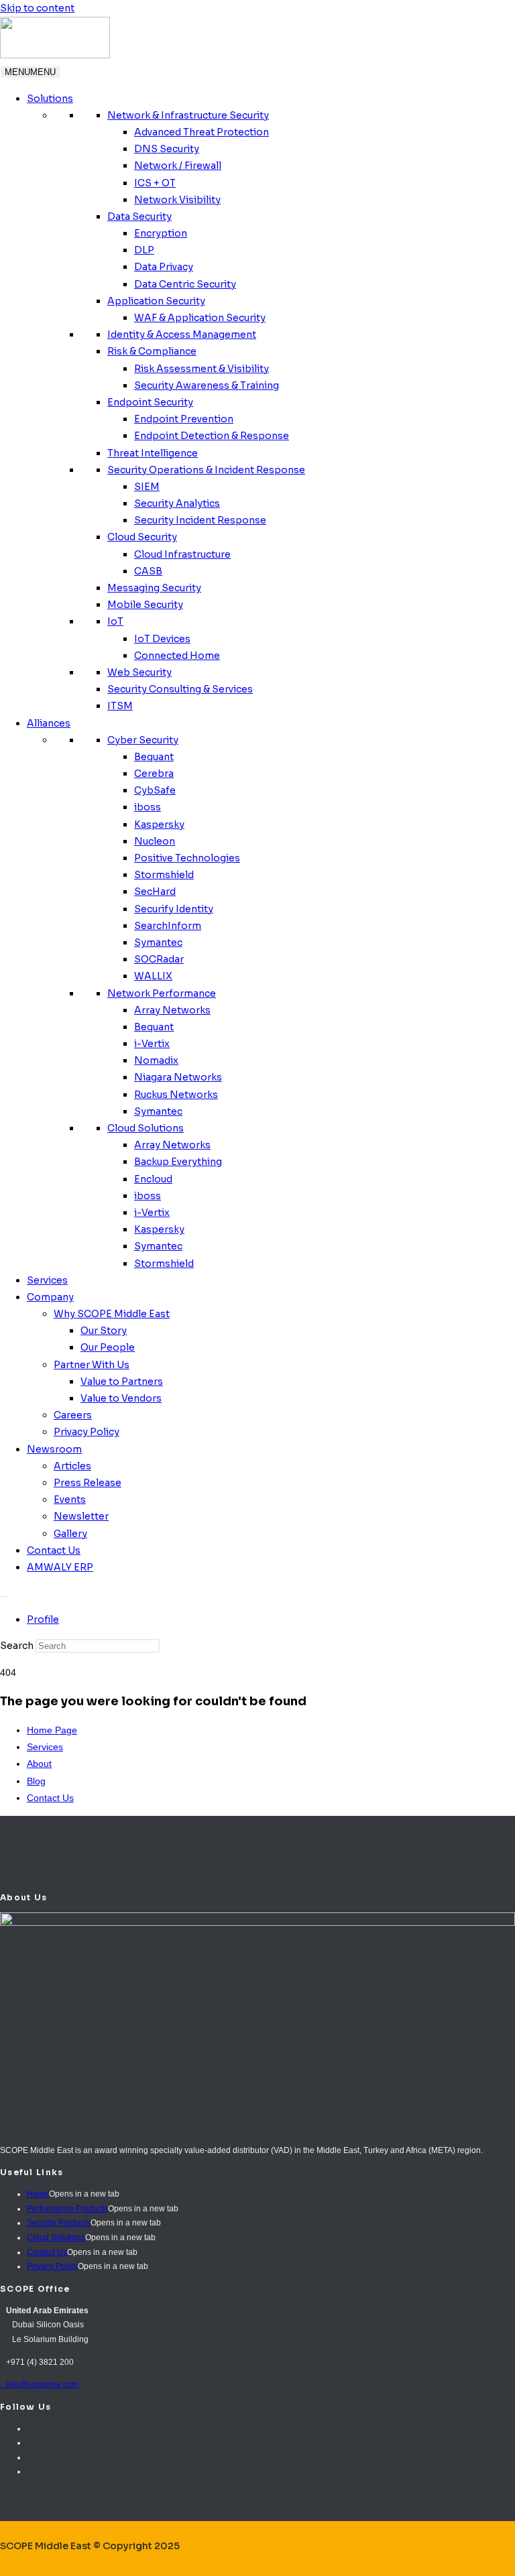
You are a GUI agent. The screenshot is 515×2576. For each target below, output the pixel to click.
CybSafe (155, 790)
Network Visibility (177, 200)
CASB (148, 571)
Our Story (104, 1331)
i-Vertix (152, 1044)
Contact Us (54, 1550)
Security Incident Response (200, 520)
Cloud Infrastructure (182, 554)
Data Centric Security (185, 284)
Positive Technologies (187, 858)
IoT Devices (162, 639)
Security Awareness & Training (207, 385)
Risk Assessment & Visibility (202, 369)
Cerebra (154, 774)
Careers (73, 1415)
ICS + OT (155, 183)
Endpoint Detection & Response (212, 436)
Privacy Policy (87, 1432)
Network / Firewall (178, 166)
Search (17, 1646)
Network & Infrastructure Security (188, 115)
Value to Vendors (121, 1398)
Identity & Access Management (182, 334)
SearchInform (168, 926)
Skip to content (37, 8)
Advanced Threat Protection (202, 132)
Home (38, 2194)
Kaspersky (159, 824)
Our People (108, 1347)
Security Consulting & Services (180, 689)
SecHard (155, 892)
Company (50, 1297)
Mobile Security (145, 605)
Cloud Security (142, 537)
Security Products (59, 2223)
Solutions (50, 99)
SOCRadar (159, 959)
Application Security (156, 301)
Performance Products (67, 2209)
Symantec (158, 942)
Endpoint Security (150, 402)
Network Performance (162, 993)
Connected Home (177, 656)
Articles (72, 1466)
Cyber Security (143, 740)
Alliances (49, 723)
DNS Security (167, 149)
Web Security (139, 672)
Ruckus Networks (176, 1095)
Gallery (70, 1534)
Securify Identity (174, 909)
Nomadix (156, 1060)
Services (47, 1280)
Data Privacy (164, 267)
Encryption (161, 233)
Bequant (154, 757)
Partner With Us (92, 1365)
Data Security (139, 217)
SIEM (147, 487)
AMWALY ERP (60, 1567)
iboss (148, 807)
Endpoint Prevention (184, 419)
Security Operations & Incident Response (206, 470)
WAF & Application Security (200, 318)
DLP (144, 250)
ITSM (120, 706)
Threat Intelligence (153, 453)
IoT (115, 621)
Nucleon (155, 841)
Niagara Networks (178, 1077)
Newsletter (81, 1516)
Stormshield (164, 875)
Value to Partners (122, 1382)
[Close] (5, 1597)
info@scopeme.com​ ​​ (40, 2384)
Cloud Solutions (146, 1128)
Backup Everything (178, 1162)
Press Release (88, 1483)
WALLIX (153, 976)
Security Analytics (177, 503)
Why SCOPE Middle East (112, 1314)
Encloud (153, 1179)
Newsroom (54, 1449)
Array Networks (172, 1010)
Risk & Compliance (152, 351)
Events (70, 1499)
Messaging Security (154, 588)
